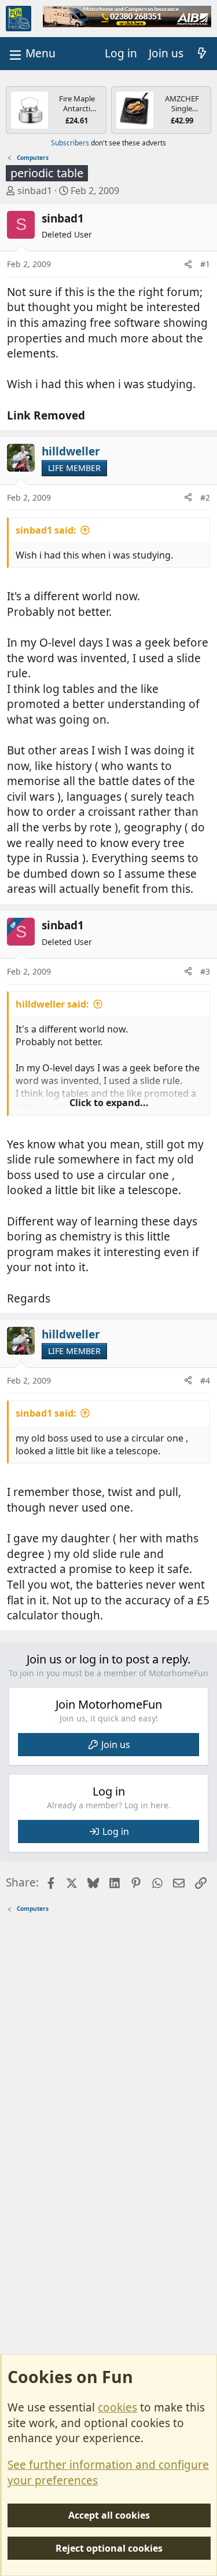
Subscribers (70, 143)
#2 (205, 497)
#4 (205, 1380)
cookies (117, 2407)
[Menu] (31, 54)
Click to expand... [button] (109, 1103)
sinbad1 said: (46, 530)
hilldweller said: (52, 1004)
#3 (205, 971)
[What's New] (202, 54)
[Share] (188, 264)
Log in (116, 1831)
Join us (116, 1745)
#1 (205, 264)
